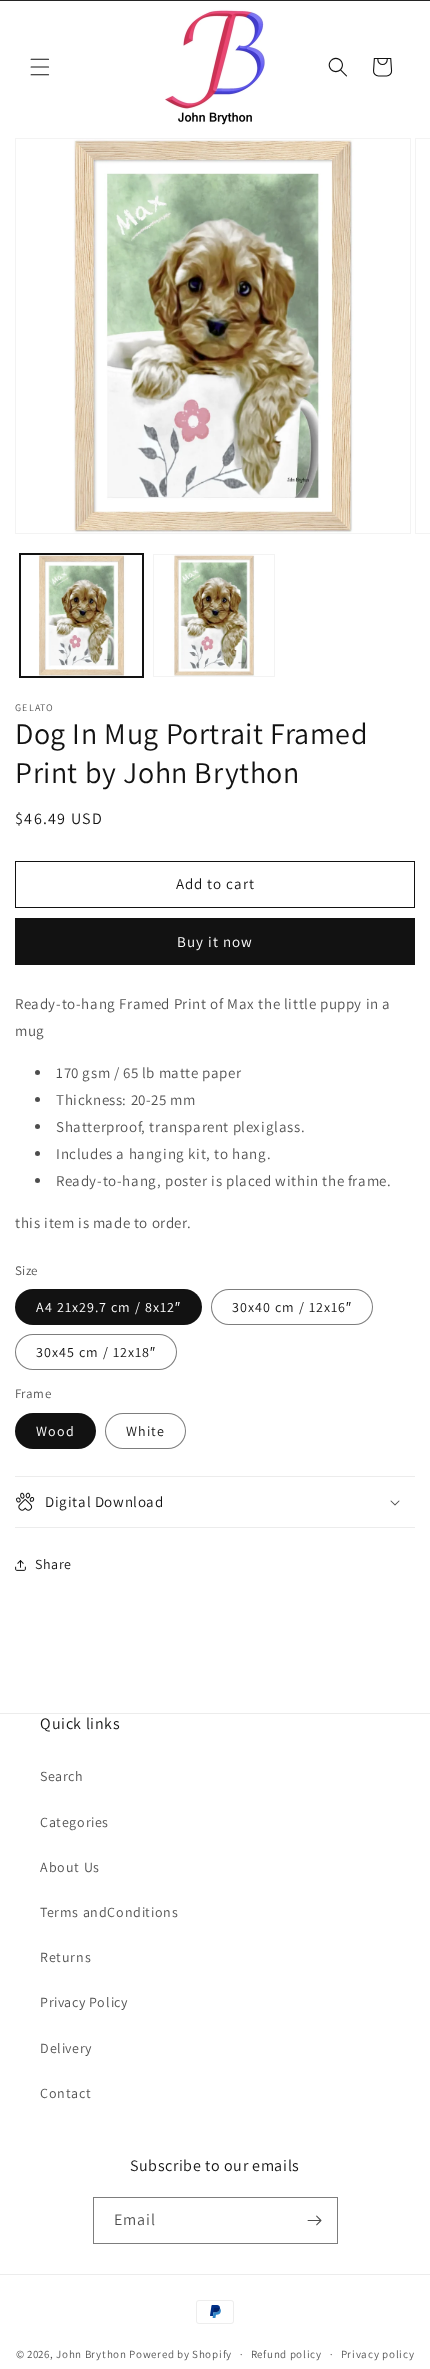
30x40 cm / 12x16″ (292, 1307)
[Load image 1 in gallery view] (81, 615)
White (145, 1431)
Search (62, 1776)
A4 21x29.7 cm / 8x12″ (108, 1307)
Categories (74, 1822)
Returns (65, 1957)
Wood (55, 1431)
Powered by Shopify (180, 2354)
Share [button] (53, 1564)
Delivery (66, 2048)
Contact (65, 2093)
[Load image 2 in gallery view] (214, 615)
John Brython (91, 2354)
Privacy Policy (83, 2002)
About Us (70, 1867)
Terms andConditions (109, 1912)
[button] (40, 67)
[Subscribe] (315, 2220)
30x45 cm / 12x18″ (96, 1352)
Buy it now (215, 941)
